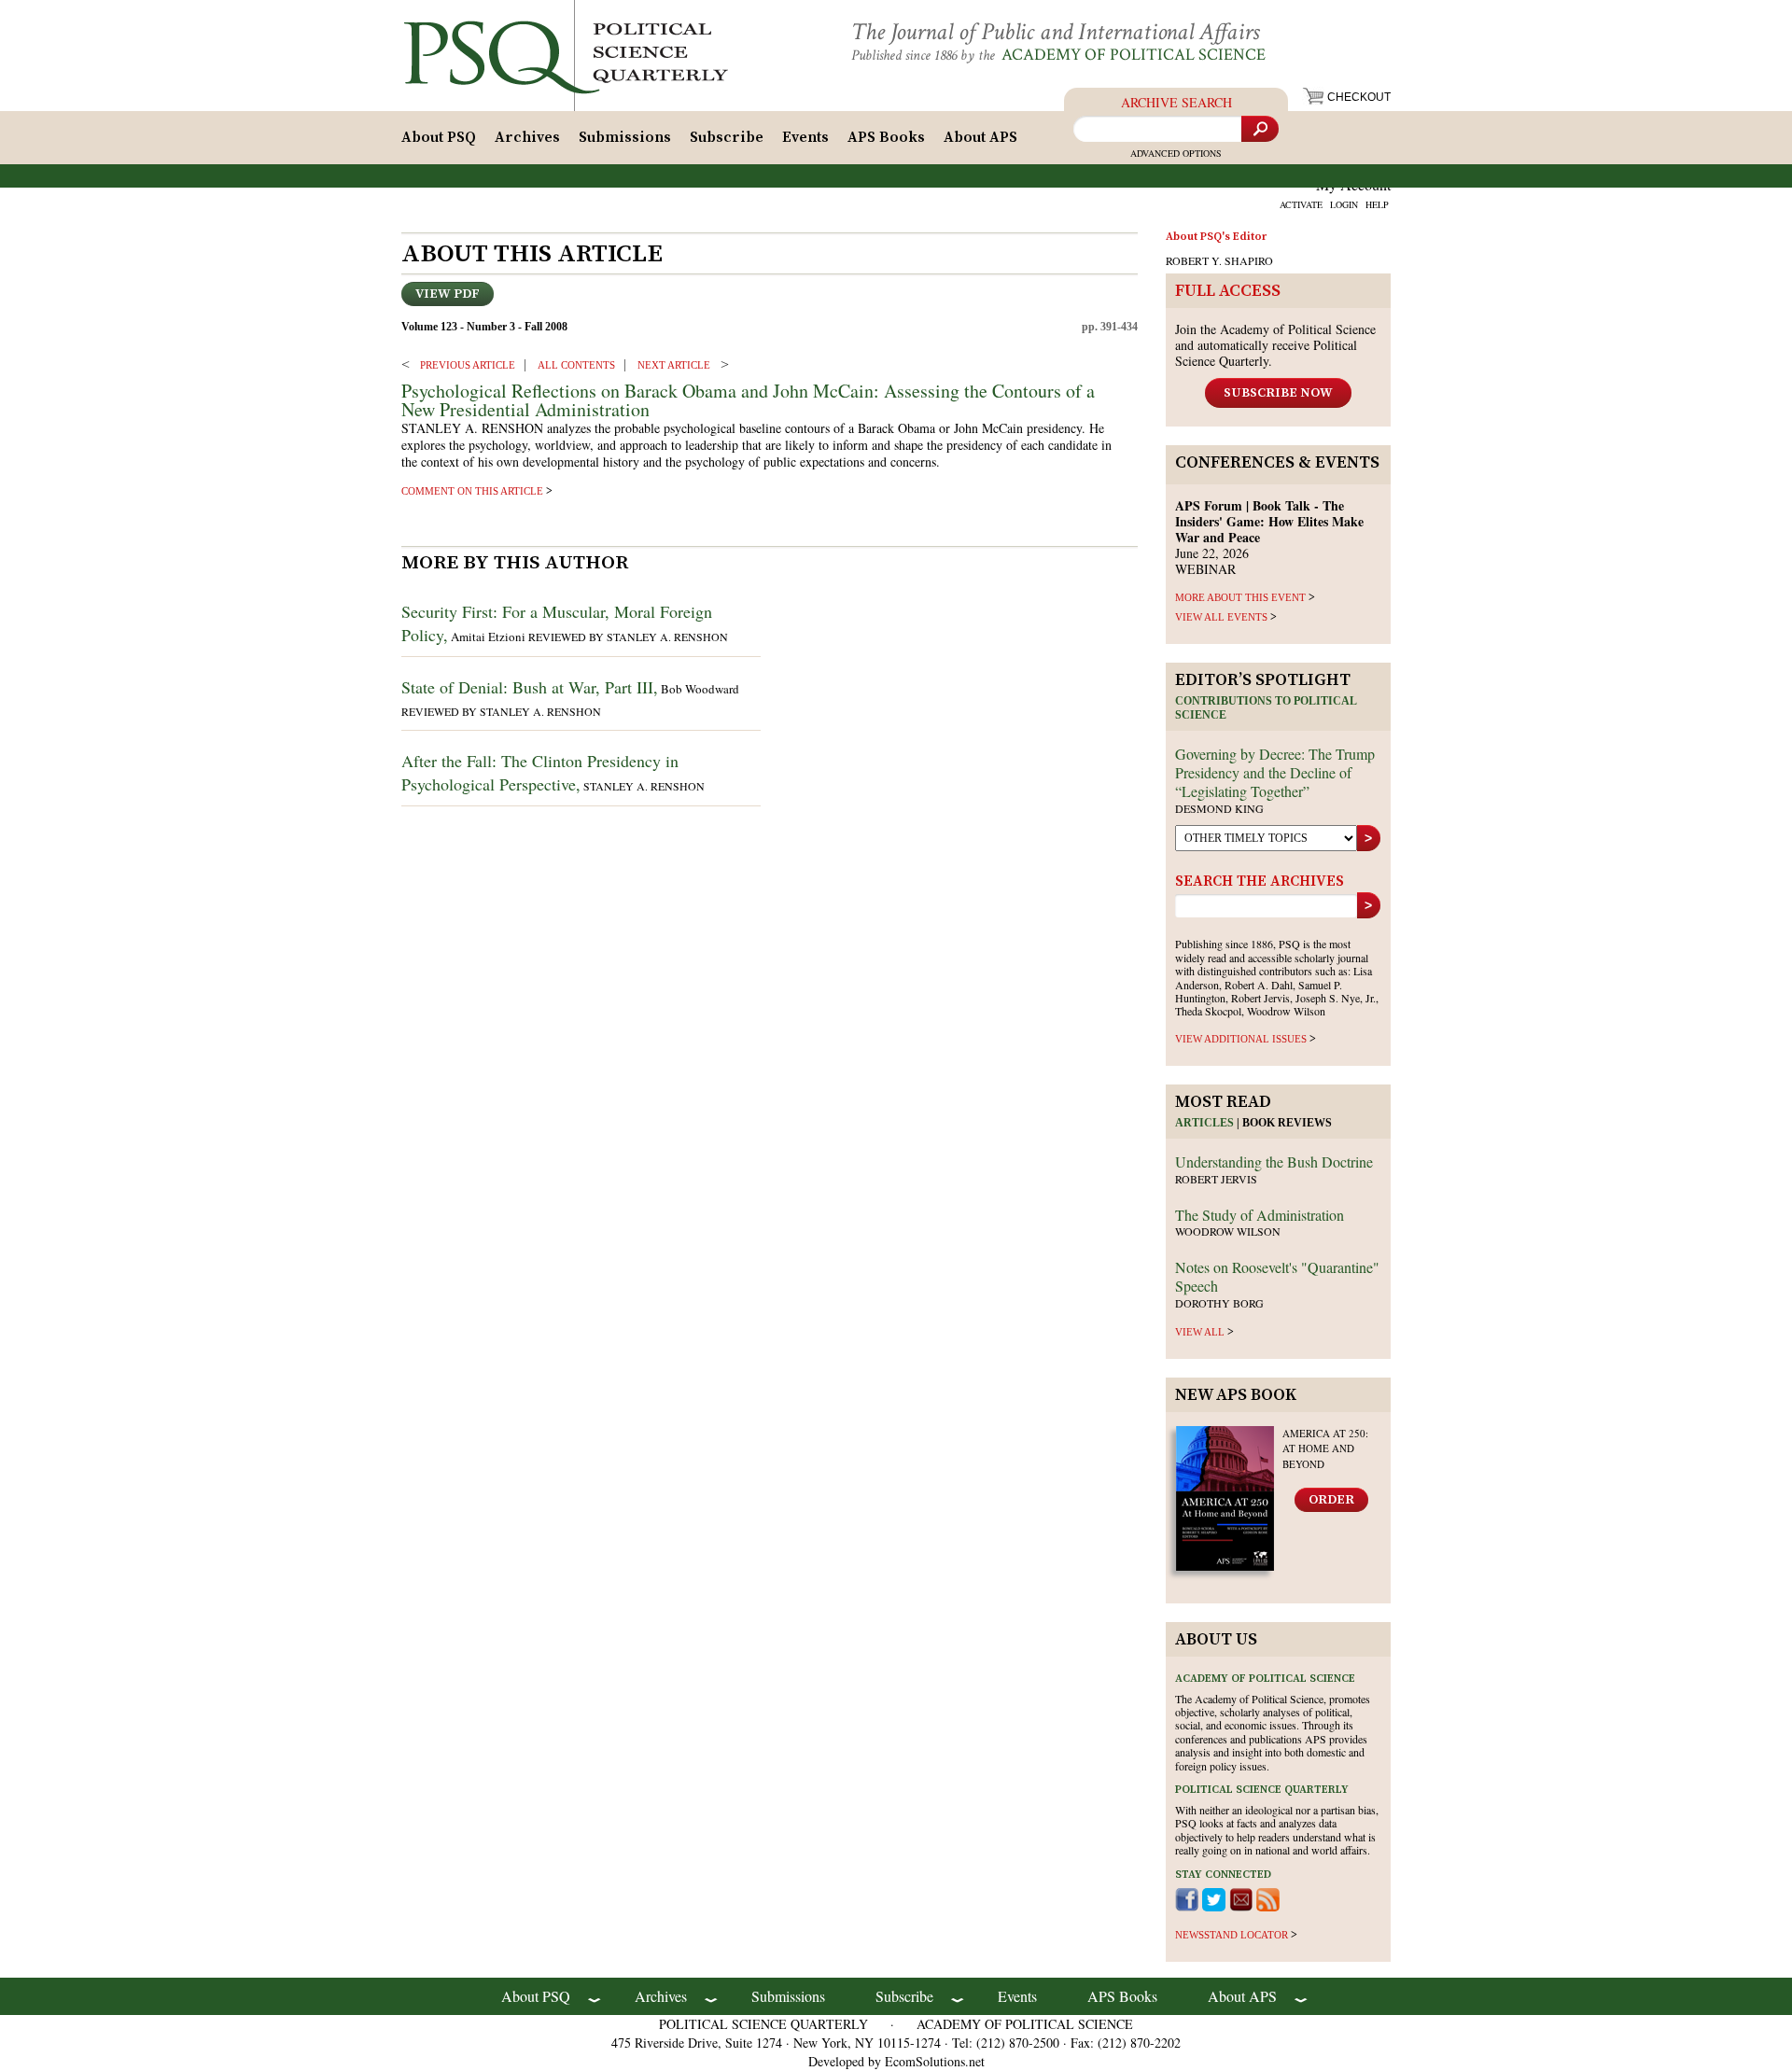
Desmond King (1219, 808)
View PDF (448, 294)
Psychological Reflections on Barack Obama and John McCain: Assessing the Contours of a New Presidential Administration (748, 400)
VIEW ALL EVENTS (1221, 617)
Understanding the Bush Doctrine (1274, 1161)
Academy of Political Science (1134, 55)
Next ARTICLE (674, 365)
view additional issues (1241, 1039)
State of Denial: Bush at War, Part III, (530, 687)
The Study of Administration (1260, 1215)
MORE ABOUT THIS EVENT (1240, 597)
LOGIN (1344, 204)
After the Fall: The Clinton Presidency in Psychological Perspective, (540, 772)
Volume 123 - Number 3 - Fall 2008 (484, 327)
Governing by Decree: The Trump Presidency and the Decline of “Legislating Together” (1275, 772)
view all (1200, 1332)
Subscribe (727, 137)
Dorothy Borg (1219, 1303)
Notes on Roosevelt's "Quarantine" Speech (1277, 1276)
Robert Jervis (1216, 1179)
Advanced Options (1176, 153)
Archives (527, 137)
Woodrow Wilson (1228, 1231)
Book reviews (1287, 1123)
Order (1331, 1500)
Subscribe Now (1278, 393)
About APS (980, 137)
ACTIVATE (1301, 204)
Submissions (625, 137)
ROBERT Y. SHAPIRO (1219, 260)
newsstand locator (1232, 1935)
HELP (1377, 204)
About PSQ (439, 137)
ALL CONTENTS (576, 365)
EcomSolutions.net (935, 2061)
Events (805, 137)
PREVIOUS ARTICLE (468, 365)
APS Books (886, 137)
